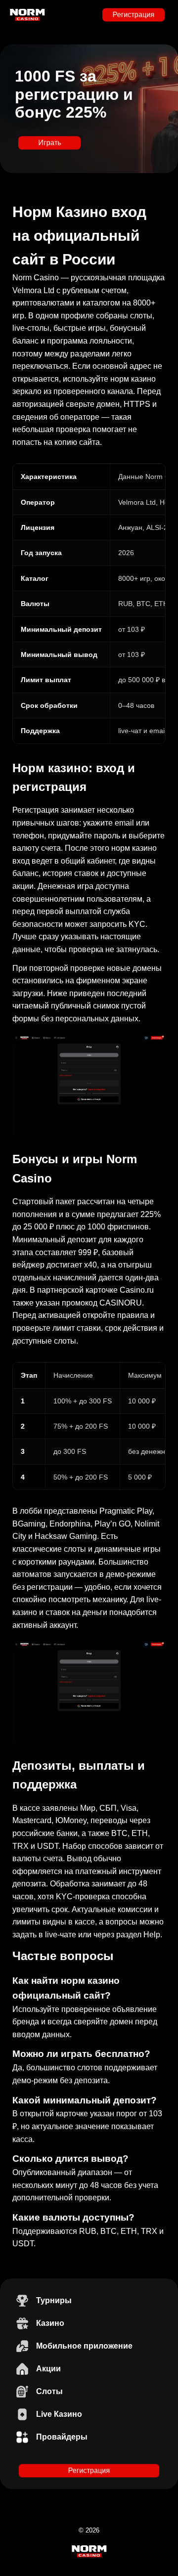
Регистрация (133, 15)
